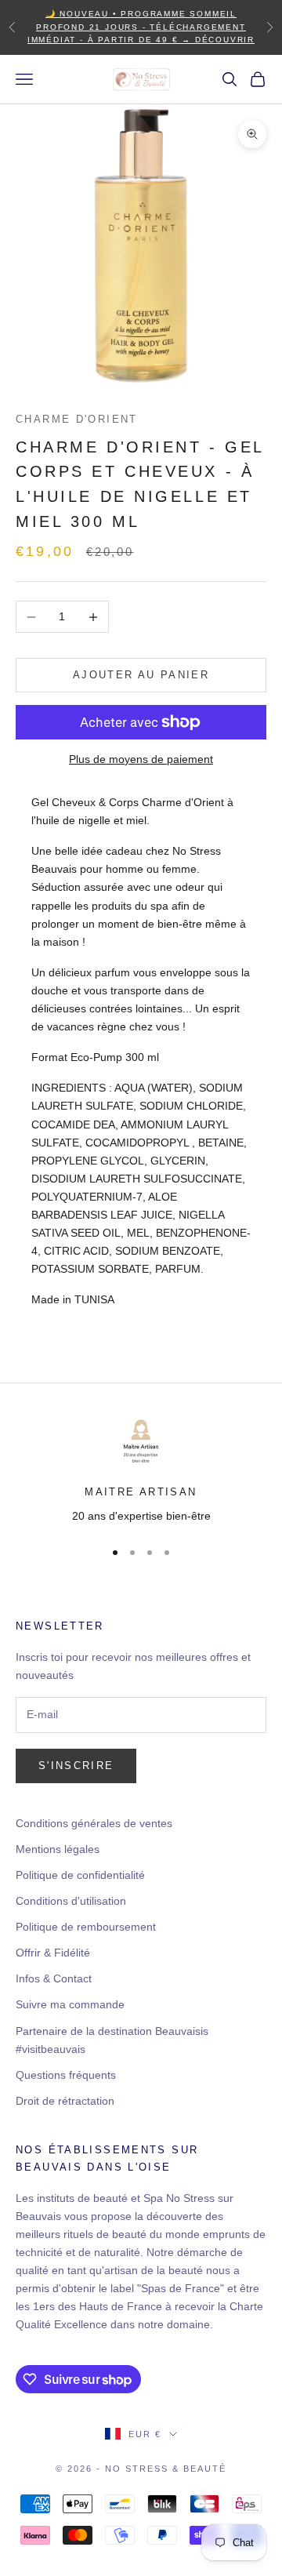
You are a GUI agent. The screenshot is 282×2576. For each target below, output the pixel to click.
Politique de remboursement (86, 1927)
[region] (141, 1470)
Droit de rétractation (65, 2101)
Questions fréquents (66, 2075)
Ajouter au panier (141, 675)
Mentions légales (58, 1849)
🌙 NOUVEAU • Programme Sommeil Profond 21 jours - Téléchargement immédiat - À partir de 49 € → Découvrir (141, 27)
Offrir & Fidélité (53, 1953)
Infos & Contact (54, 1978)
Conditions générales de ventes (94, 1823)
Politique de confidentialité (80, 1875)
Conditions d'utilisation (71, 1901)
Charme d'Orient (77, 419)
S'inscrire (76, 1766)
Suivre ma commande (70, 2004)
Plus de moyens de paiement (141, 759)
